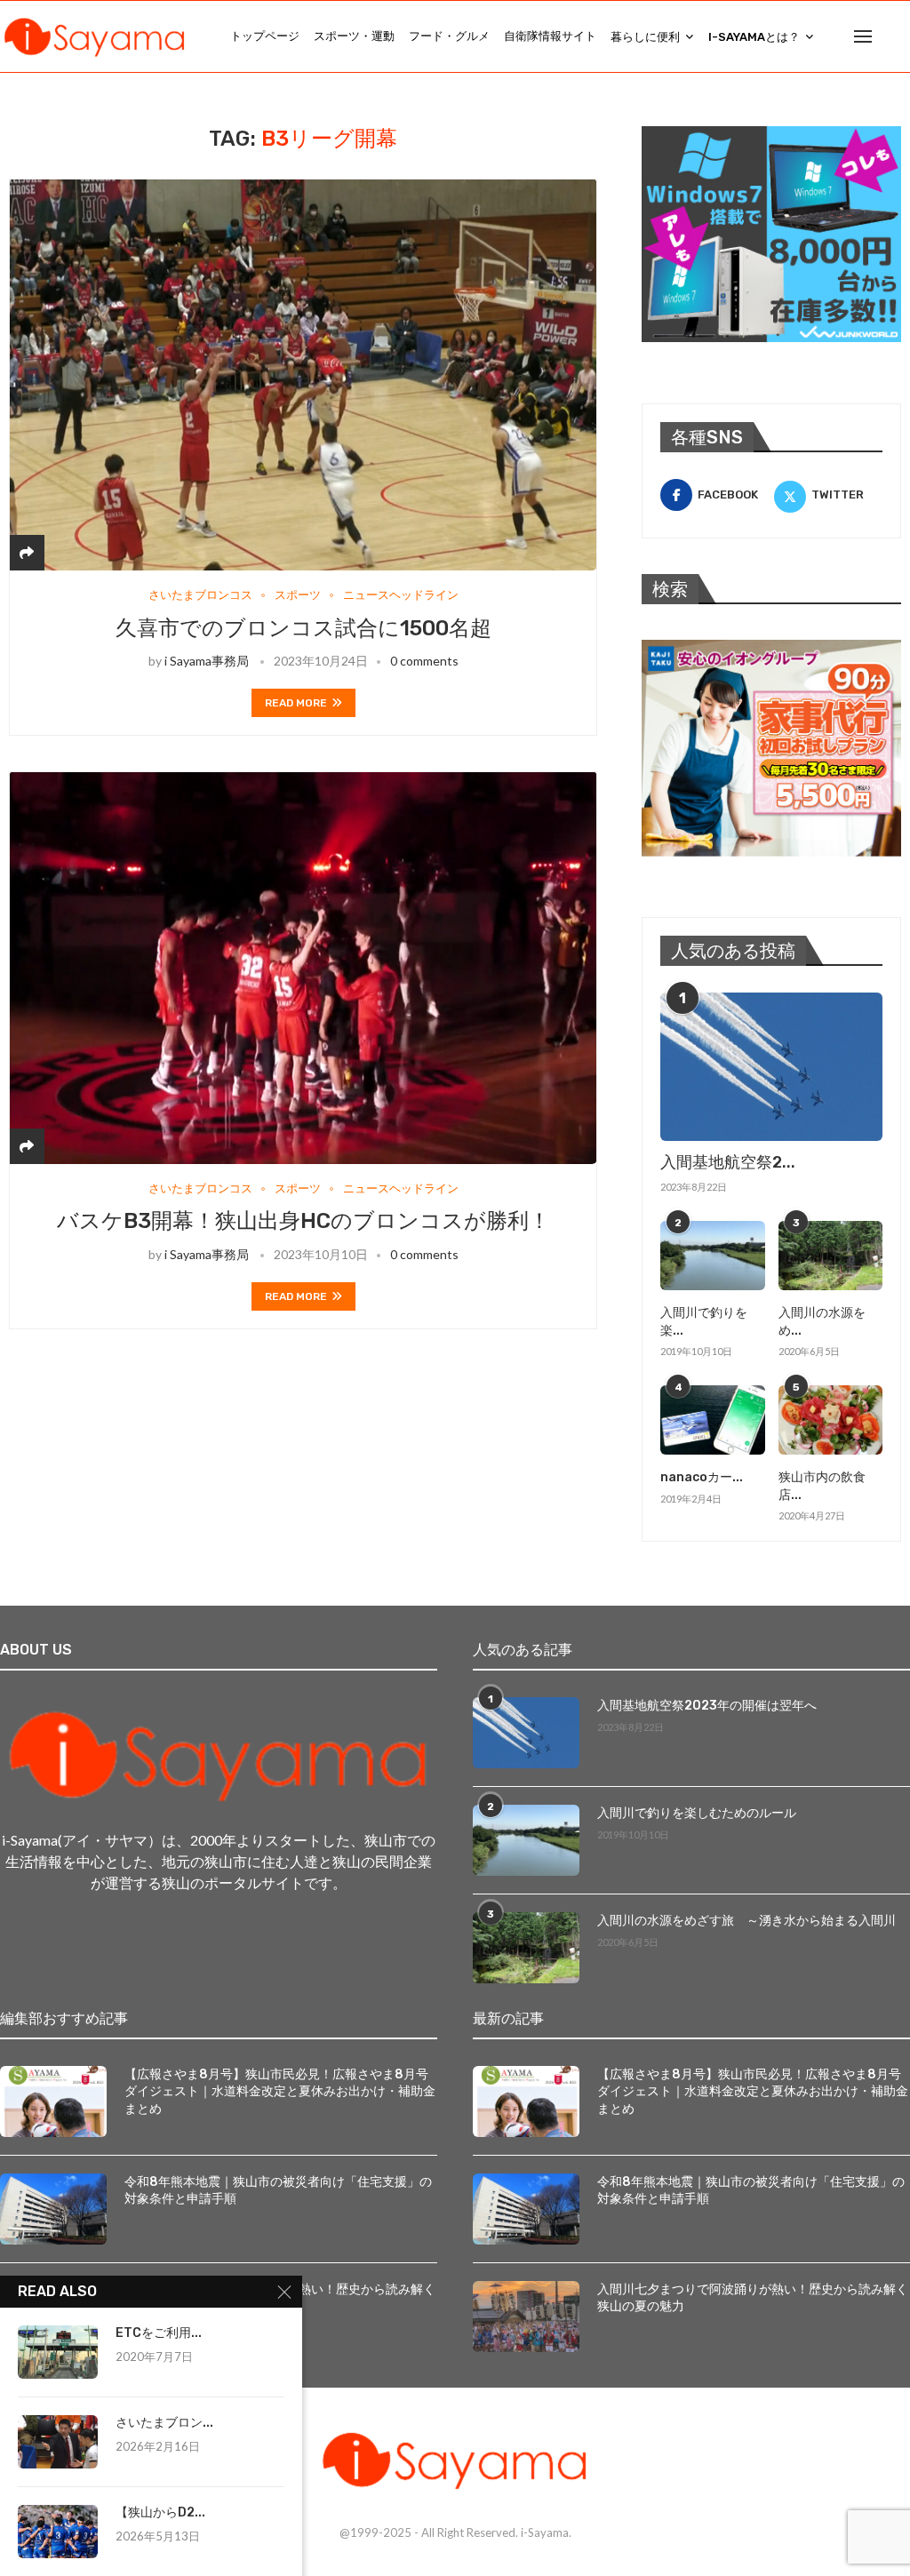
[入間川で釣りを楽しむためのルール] (712, 1256)
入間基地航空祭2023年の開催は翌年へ (707, 1706)
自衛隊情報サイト (550, 36)
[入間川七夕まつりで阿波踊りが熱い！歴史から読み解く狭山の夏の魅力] (526, 2317)
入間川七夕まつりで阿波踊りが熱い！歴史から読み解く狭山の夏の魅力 (753, 2298)
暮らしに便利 (645, 37)
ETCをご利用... (159, 2333)
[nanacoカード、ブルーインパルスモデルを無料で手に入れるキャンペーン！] (712, 1420)
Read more (296, 703)
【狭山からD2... (160, 2512)
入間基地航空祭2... (728, 1162)
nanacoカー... (702, 1477)
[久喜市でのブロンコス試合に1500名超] (303, 375)
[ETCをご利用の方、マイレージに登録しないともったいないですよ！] (58, 2352)
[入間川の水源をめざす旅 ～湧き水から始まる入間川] (830, 1256)
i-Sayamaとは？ (754, 37)
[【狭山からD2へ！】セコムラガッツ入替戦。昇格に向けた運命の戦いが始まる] (58, 2532)
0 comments (424, 661)
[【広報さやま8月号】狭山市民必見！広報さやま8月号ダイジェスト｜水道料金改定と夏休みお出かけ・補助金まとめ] (53, 2101)
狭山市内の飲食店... (822, 1486)
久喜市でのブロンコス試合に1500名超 (303, 628)
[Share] (27, 552)
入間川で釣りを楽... (704, 1322)
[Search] (901, 36)
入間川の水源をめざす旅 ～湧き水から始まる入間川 (746, 1921)
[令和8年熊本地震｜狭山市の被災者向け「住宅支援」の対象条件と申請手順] (53, 2209)
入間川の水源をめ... (822, 1322)
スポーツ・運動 (354, 36)
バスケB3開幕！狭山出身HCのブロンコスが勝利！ (303, 1221)
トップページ (265, 36)
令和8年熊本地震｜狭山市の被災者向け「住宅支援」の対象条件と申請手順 (278, 2191)
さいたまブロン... (164, 2423)
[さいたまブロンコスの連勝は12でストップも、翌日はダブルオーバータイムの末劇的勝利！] (58, 2442)
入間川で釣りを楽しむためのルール (697, 1813)
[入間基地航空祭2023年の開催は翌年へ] (771, 1067)
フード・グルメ (449, 36)
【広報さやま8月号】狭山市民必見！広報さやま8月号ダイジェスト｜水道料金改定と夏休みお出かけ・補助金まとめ (280, 2092)
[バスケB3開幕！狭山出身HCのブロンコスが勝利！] (303, 967)
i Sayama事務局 (207, 661)
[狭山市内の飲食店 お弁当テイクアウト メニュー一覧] (830, 1420)
